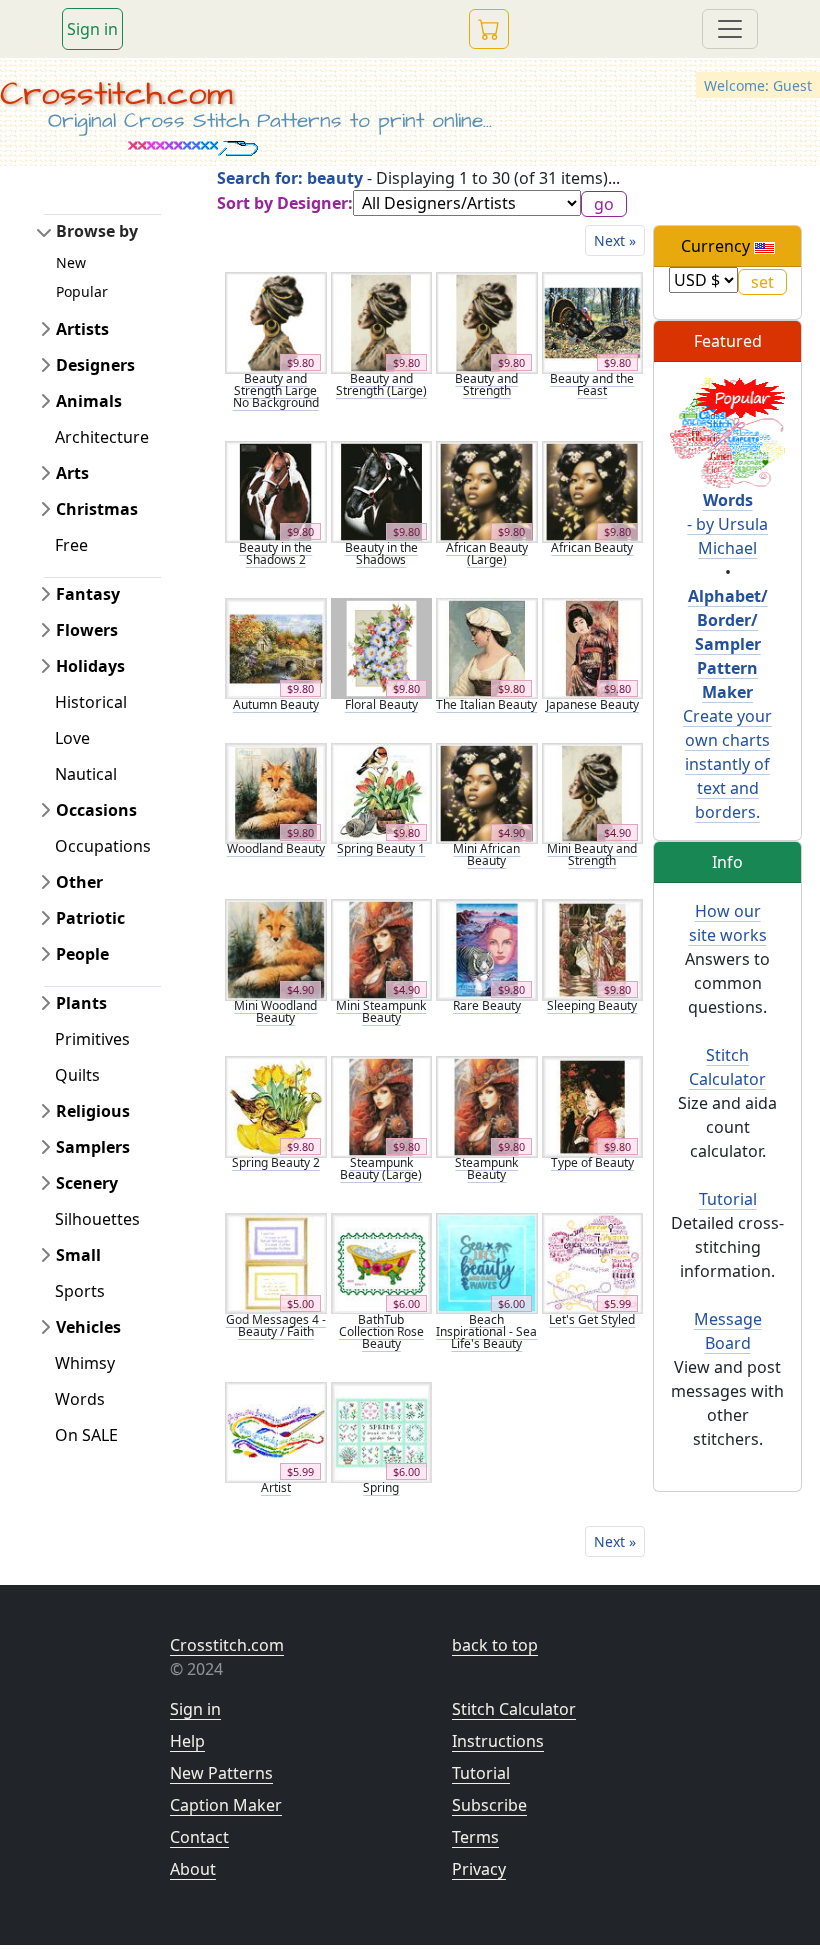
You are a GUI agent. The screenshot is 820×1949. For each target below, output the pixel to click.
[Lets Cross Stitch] (727, 431)
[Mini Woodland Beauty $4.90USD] (276, 948)
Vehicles (88, 1327)
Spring (381, 1487)
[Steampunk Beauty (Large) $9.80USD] (382, 1105)
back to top (495, 1645)
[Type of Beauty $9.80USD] (593, 1105)
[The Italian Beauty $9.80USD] (487, 647)
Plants (81, 1003)
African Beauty (592, 547)
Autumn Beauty (276, 704)
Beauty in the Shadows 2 (275, 553)
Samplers (93, 1147)
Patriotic (90, 918)
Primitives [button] (92, 1039)
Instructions (498, 1741)
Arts (72, 473)
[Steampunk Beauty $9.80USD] (487, 1105)
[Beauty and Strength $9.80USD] (487, 321)
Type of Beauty (592, 1162)
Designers (95, 365)
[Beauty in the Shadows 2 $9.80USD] (276, 490)
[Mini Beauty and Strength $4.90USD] (593, 792)
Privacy (479, 1869)
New (71, 262)
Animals (89, 401)
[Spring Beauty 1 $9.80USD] (382, 792)
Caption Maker (226, 1805)
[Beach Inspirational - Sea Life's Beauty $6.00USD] (487, 1262)
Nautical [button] (86, 774)
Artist (276, 1487)
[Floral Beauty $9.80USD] (382, 647)
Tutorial (728, 1199)
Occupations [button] (103, 846)
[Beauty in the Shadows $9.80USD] (382, 490)
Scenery (87, 1183)
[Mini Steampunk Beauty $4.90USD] (382, 948)
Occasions (96, 810)
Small (78, 1255)
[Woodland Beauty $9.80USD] (276, 792)
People (82, 954)
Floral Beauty (381, 704)
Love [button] (72, 738)
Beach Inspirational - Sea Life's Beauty (486, 1331)
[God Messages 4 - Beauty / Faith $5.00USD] (276, 1262)
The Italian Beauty (486, 704)
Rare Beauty (487, 1005)
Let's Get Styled (592, 1319)
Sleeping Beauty (592, 1005)
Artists (82, 329)
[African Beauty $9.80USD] (593, 490)
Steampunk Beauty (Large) (381, 1168)
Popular (82, 291)
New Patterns (221, 1773)
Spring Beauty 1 (381, 848)
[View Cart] (489, 29)
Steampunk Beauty (486, 1168)
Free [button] (71, 545)
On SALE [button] (86, 1435)
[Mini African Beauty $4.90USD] (487, 792)
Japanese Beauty (592, 704)
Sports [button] (80, 1291)
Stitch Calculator (514, 1709)
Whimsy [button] (85, 1363)
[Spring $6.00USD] (382, 1431)
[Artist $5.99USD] (276, 1431)
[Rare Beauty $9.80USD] (487, 948)
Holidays (90, 666)
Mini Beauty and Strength (592, 854)
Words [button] (80, 1399)
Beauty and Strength (486, 384)
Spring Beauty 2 (276, 1162)
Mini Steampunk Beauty (381, 1011)
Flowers (87, 630)
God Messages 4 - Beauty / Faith (276, 1325)
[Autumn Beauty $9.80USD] (276, 647)
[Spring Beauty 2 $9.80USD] (276, 1105)
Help (187, 1741)
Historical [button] (91, 702)
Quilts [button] (77, 1075)
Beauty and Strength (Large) (381, 384)
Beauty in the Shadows (381, 553)
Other (79, 882)
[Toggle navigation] (730, 29)
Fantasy (88, 594)
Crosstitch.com (116, 94)
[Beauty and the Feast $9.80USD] (593, 321)
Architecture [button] (102, 437)
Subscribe (489, 1805)
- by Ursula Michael (727, 524)
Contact (199, 1837)
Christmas (97, 509)
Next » (615, 240)
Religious (93, 1111)
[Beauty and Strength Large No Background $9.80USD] (276, 321)
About (193, 1869)
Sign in (92, 29)
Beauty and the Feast (592, 384)
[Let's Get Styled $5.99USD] (593, 1262)
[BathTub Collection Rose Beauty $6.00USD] (382, 1262)
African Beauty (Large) (487, 553)
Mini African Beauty (486, 854)
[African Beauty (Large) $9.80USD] (487, 490)
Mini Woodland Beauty (275, 1011)
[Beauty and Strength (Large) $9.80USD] (382, 321)
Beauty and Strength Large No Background (276, 390)
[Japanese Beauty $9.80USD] (593, 647)
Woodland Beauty (276, 848)
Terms (475, 1837)
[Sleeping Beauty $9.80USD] (593, 948)
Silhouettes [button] (97, 1219)
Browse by (97, 231)
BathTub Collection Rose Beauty (381, 1331)
